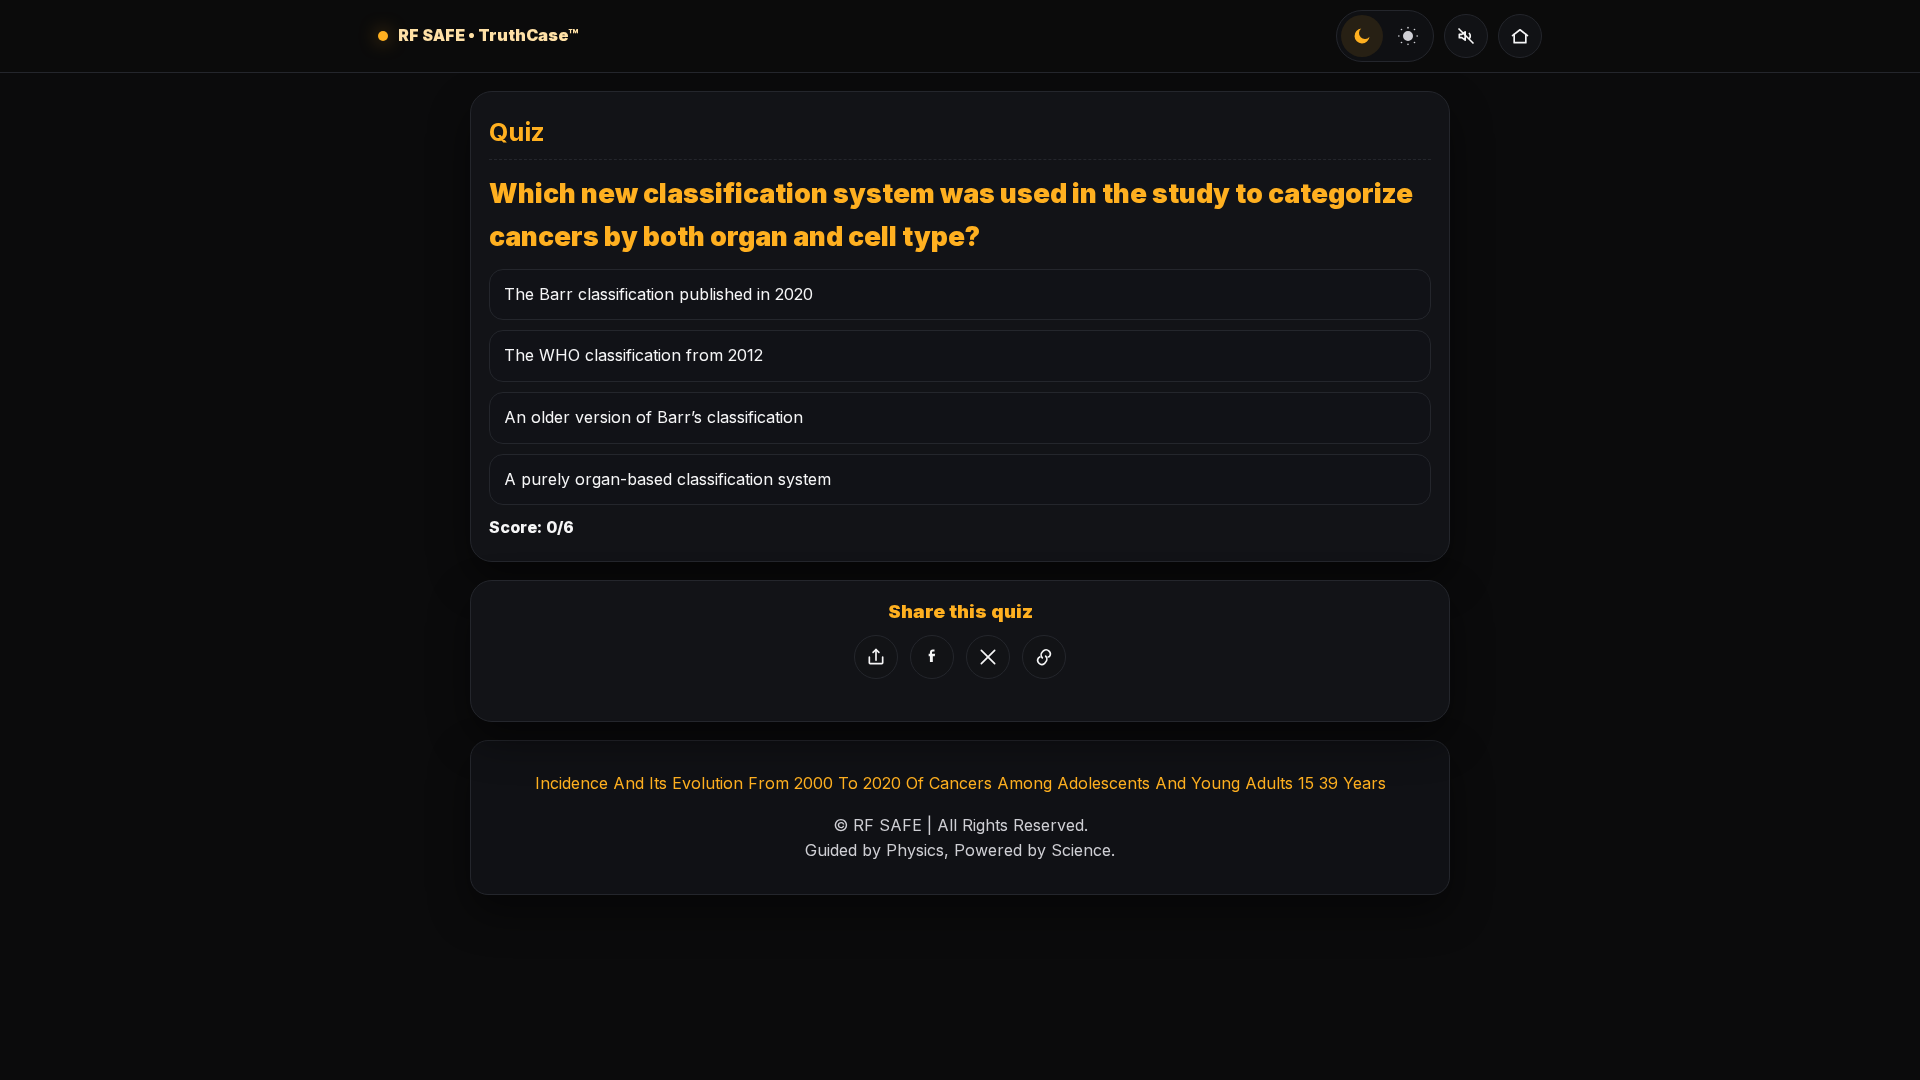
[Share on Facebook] (932, 657)
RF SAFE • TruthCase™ (488, 35)
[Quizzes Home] (1520, 36)
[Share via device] (876, 657)
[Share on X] (988, 657)
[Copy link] (1044, 657)
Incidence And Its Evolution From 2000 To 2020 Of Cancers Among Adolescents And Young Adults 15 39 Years (960, 783)
